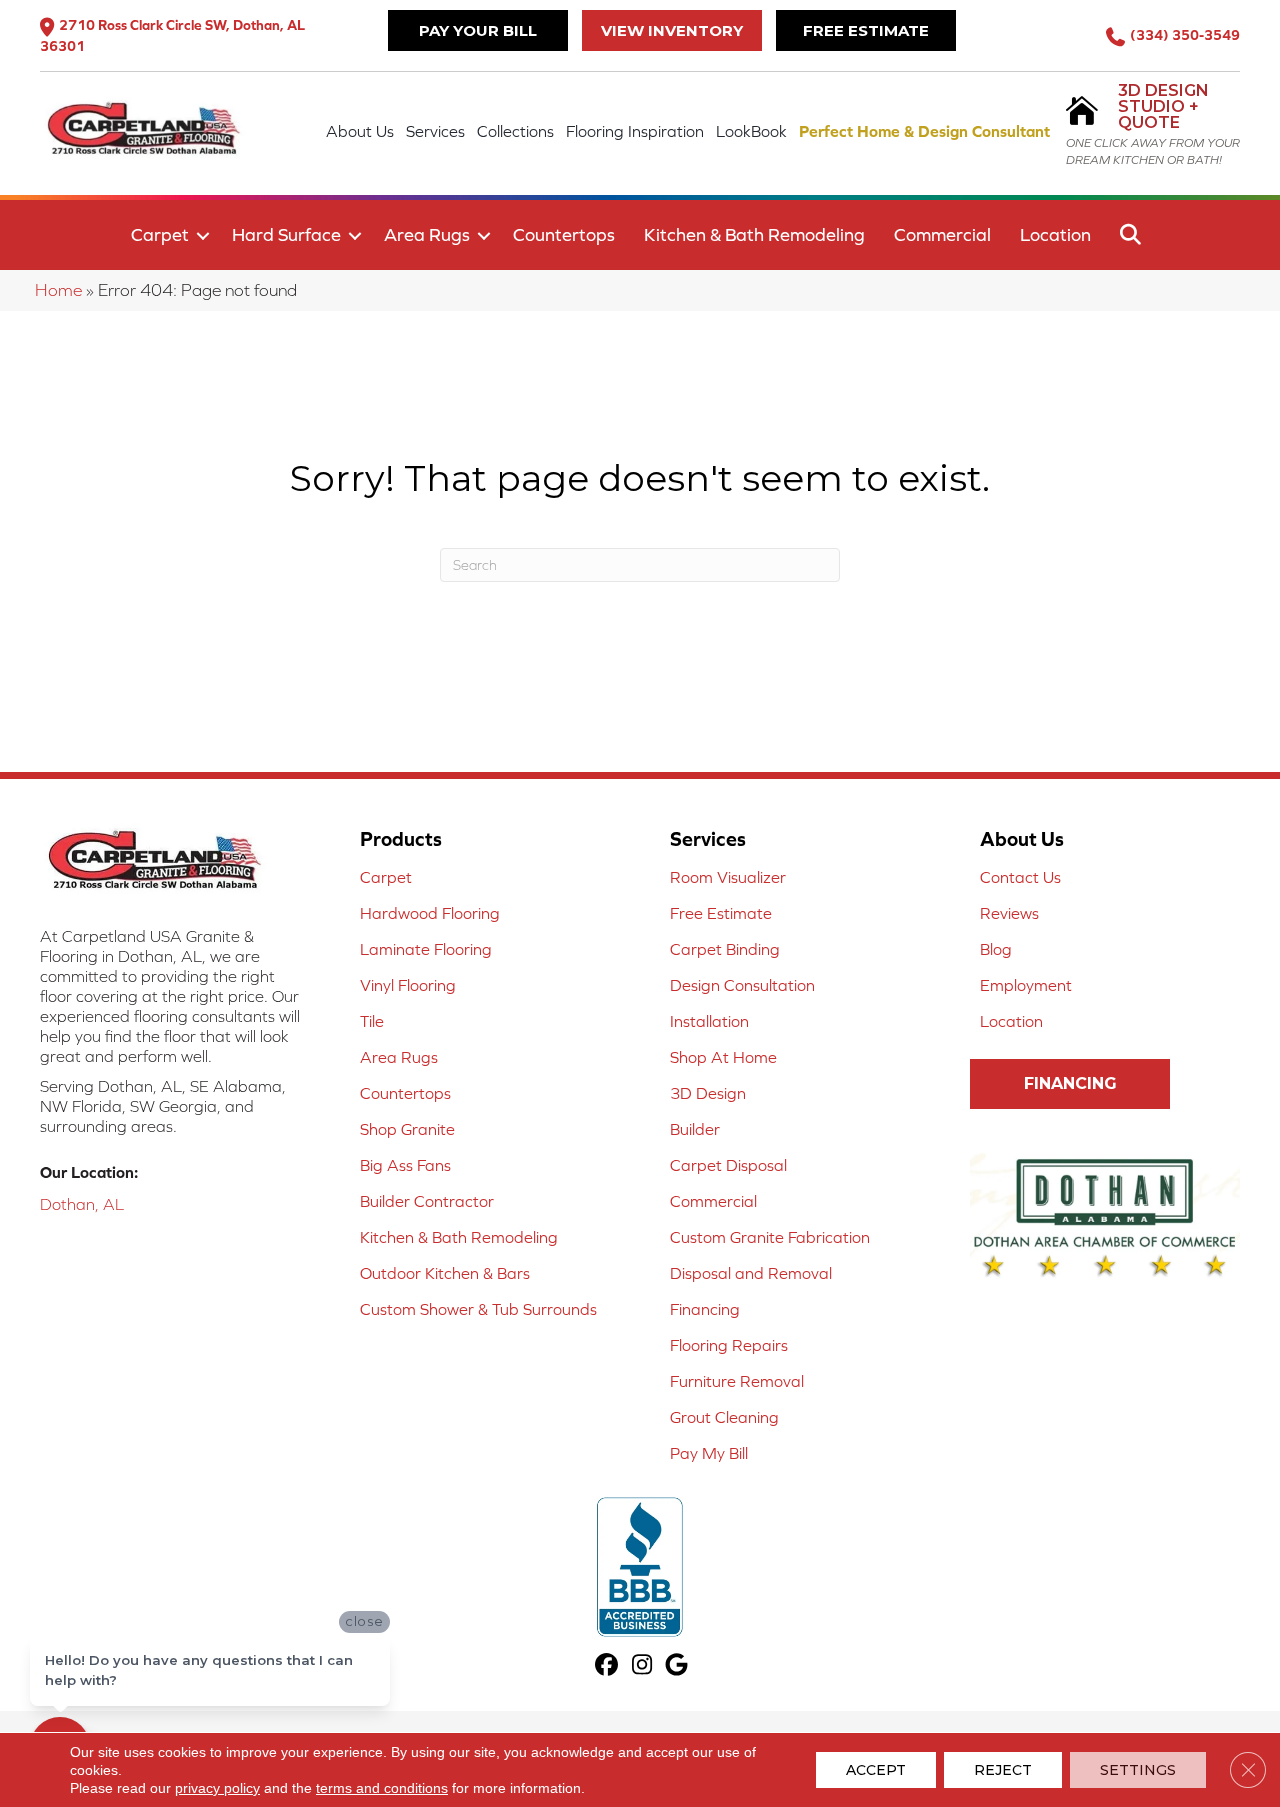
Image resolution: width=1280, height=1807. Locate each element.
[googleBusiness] (677, 1666)
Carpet (160, 234)
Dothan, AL (82, 1204)
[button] (203, 236)
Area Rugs (427, 234)
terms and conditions (382, 1788)
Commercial (942, 234)
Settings (1138, 1770)
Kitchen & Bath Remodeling (754, 234)
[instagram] (642, 1666)
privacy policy (217, 1788)
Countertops (564, 234)
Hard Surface (286, 234)
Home (58, 290)
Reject (1003, 1770)
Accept (876, 1770)
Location (1055, 234)
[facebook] (607, 1666)
